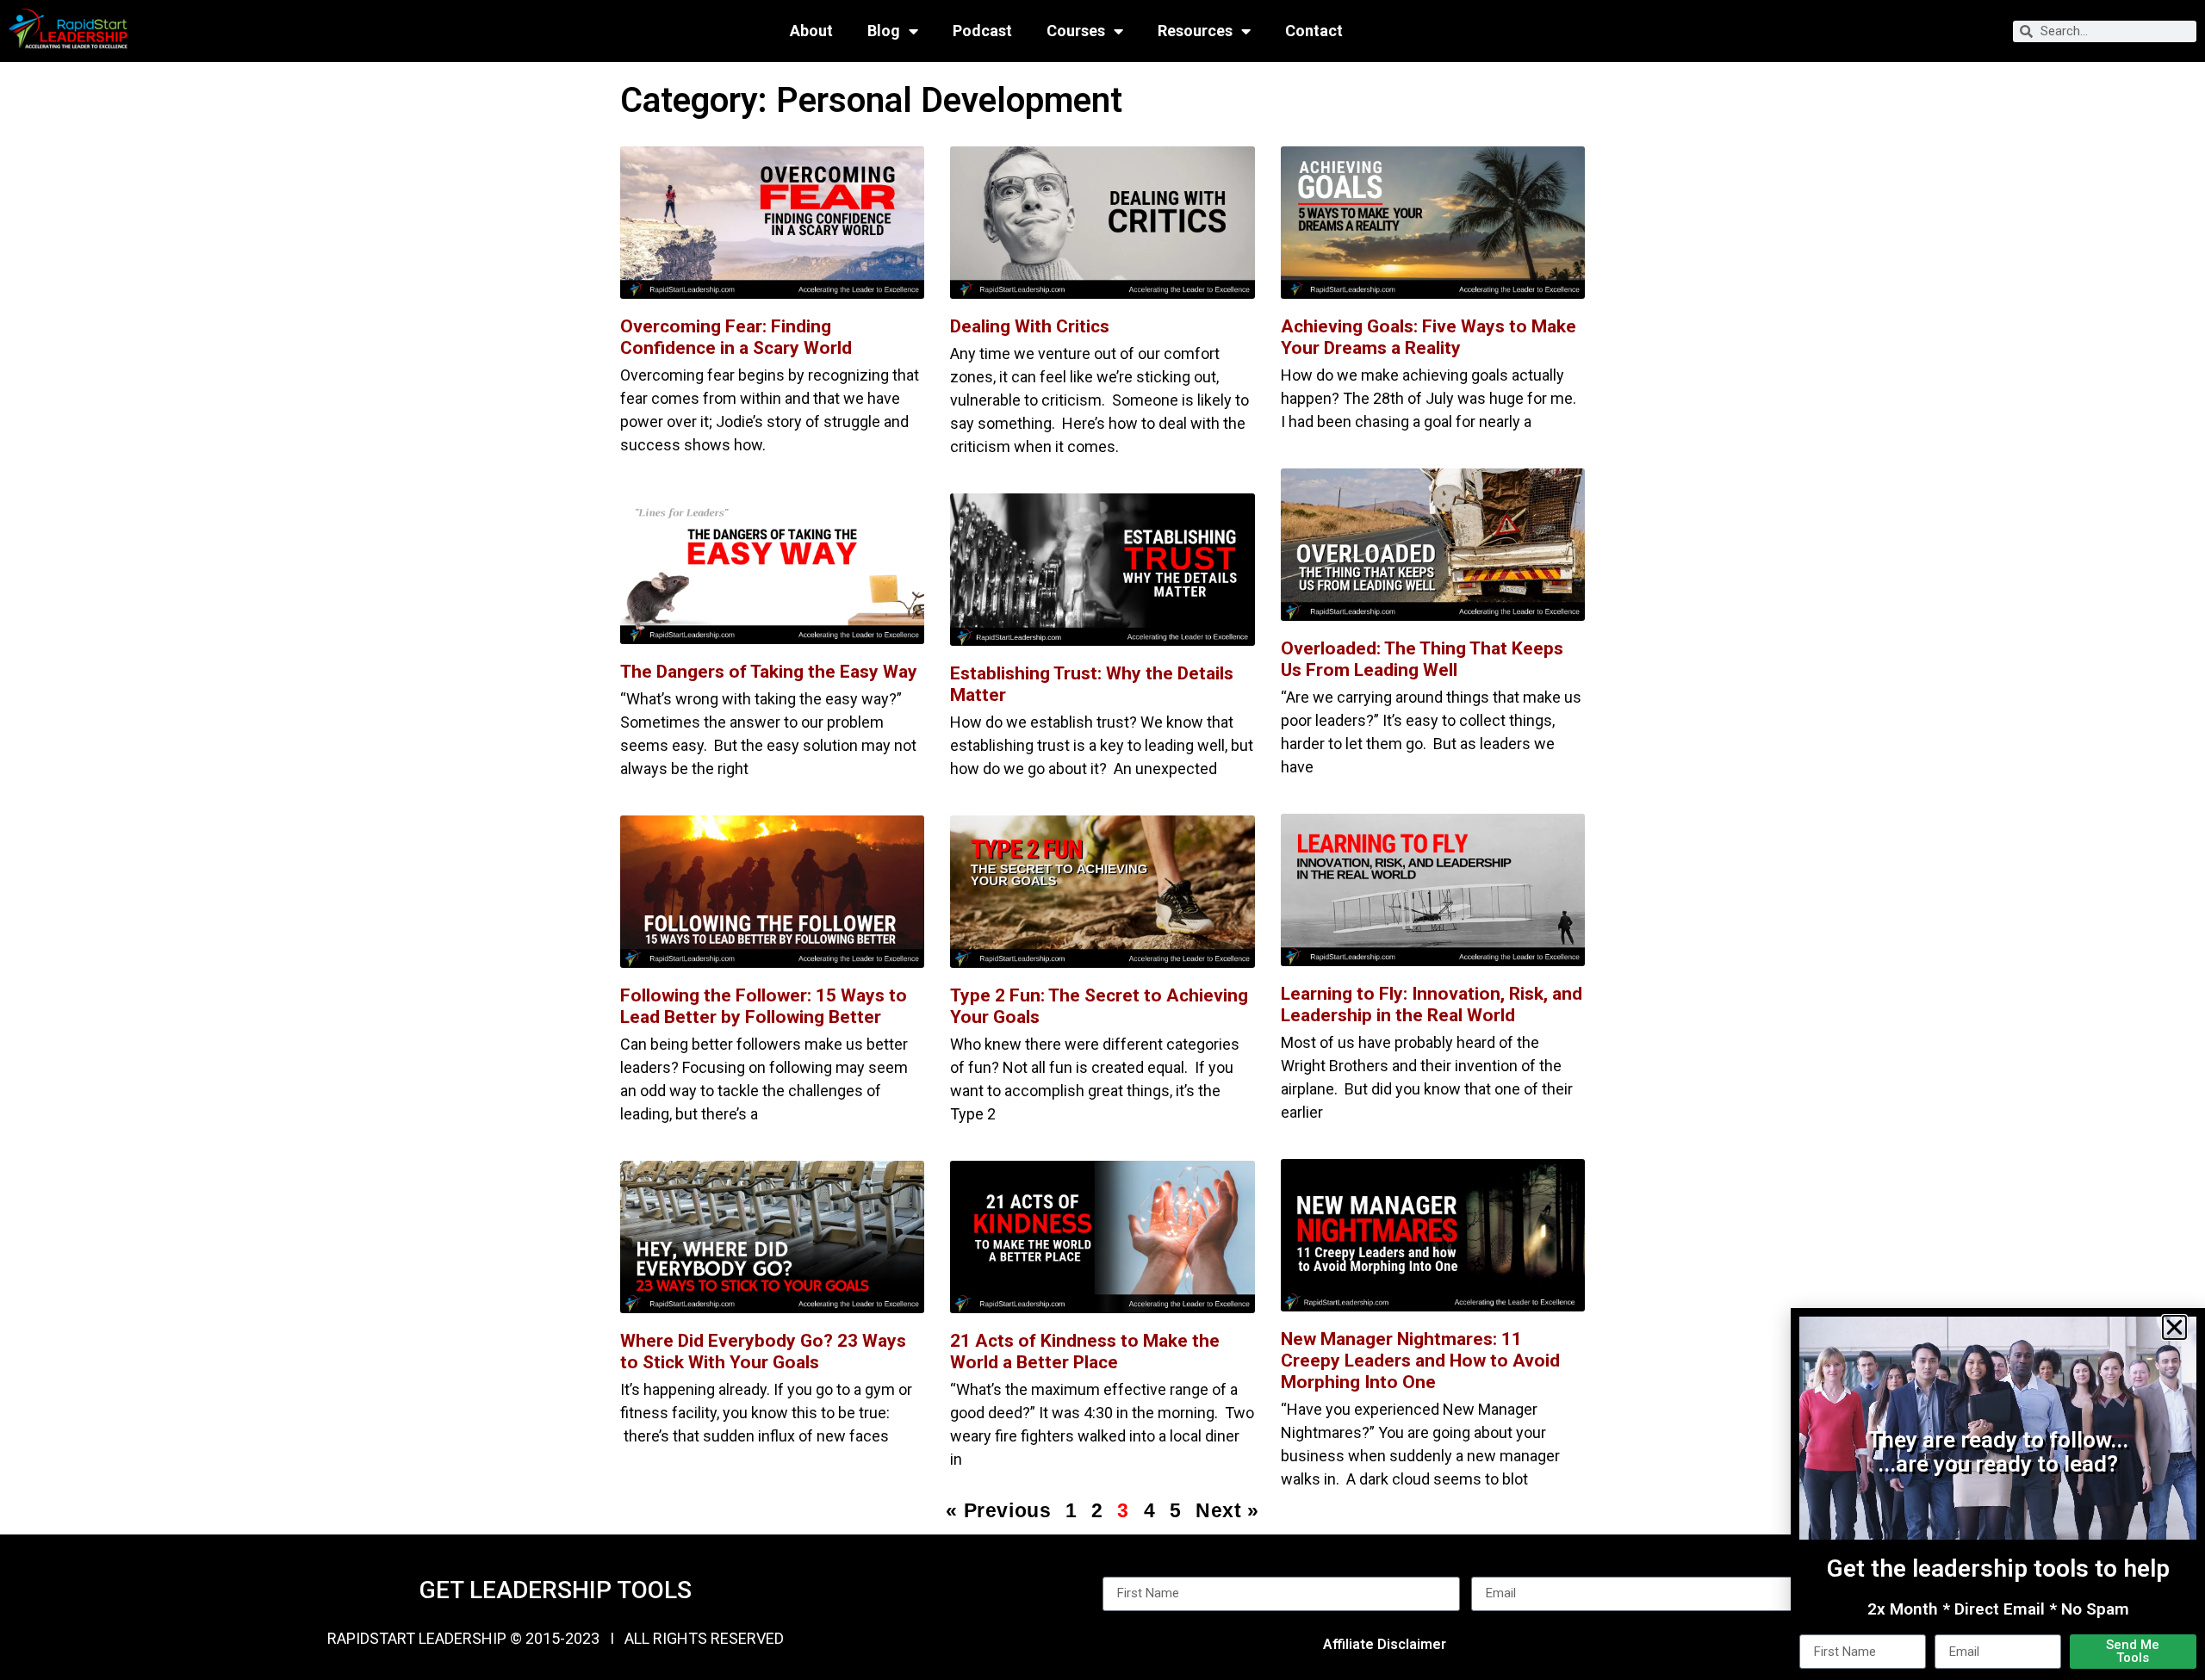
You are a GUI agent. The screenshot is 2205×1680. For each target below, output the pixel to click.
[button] (2174, 1327)
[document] (1102, 840)
